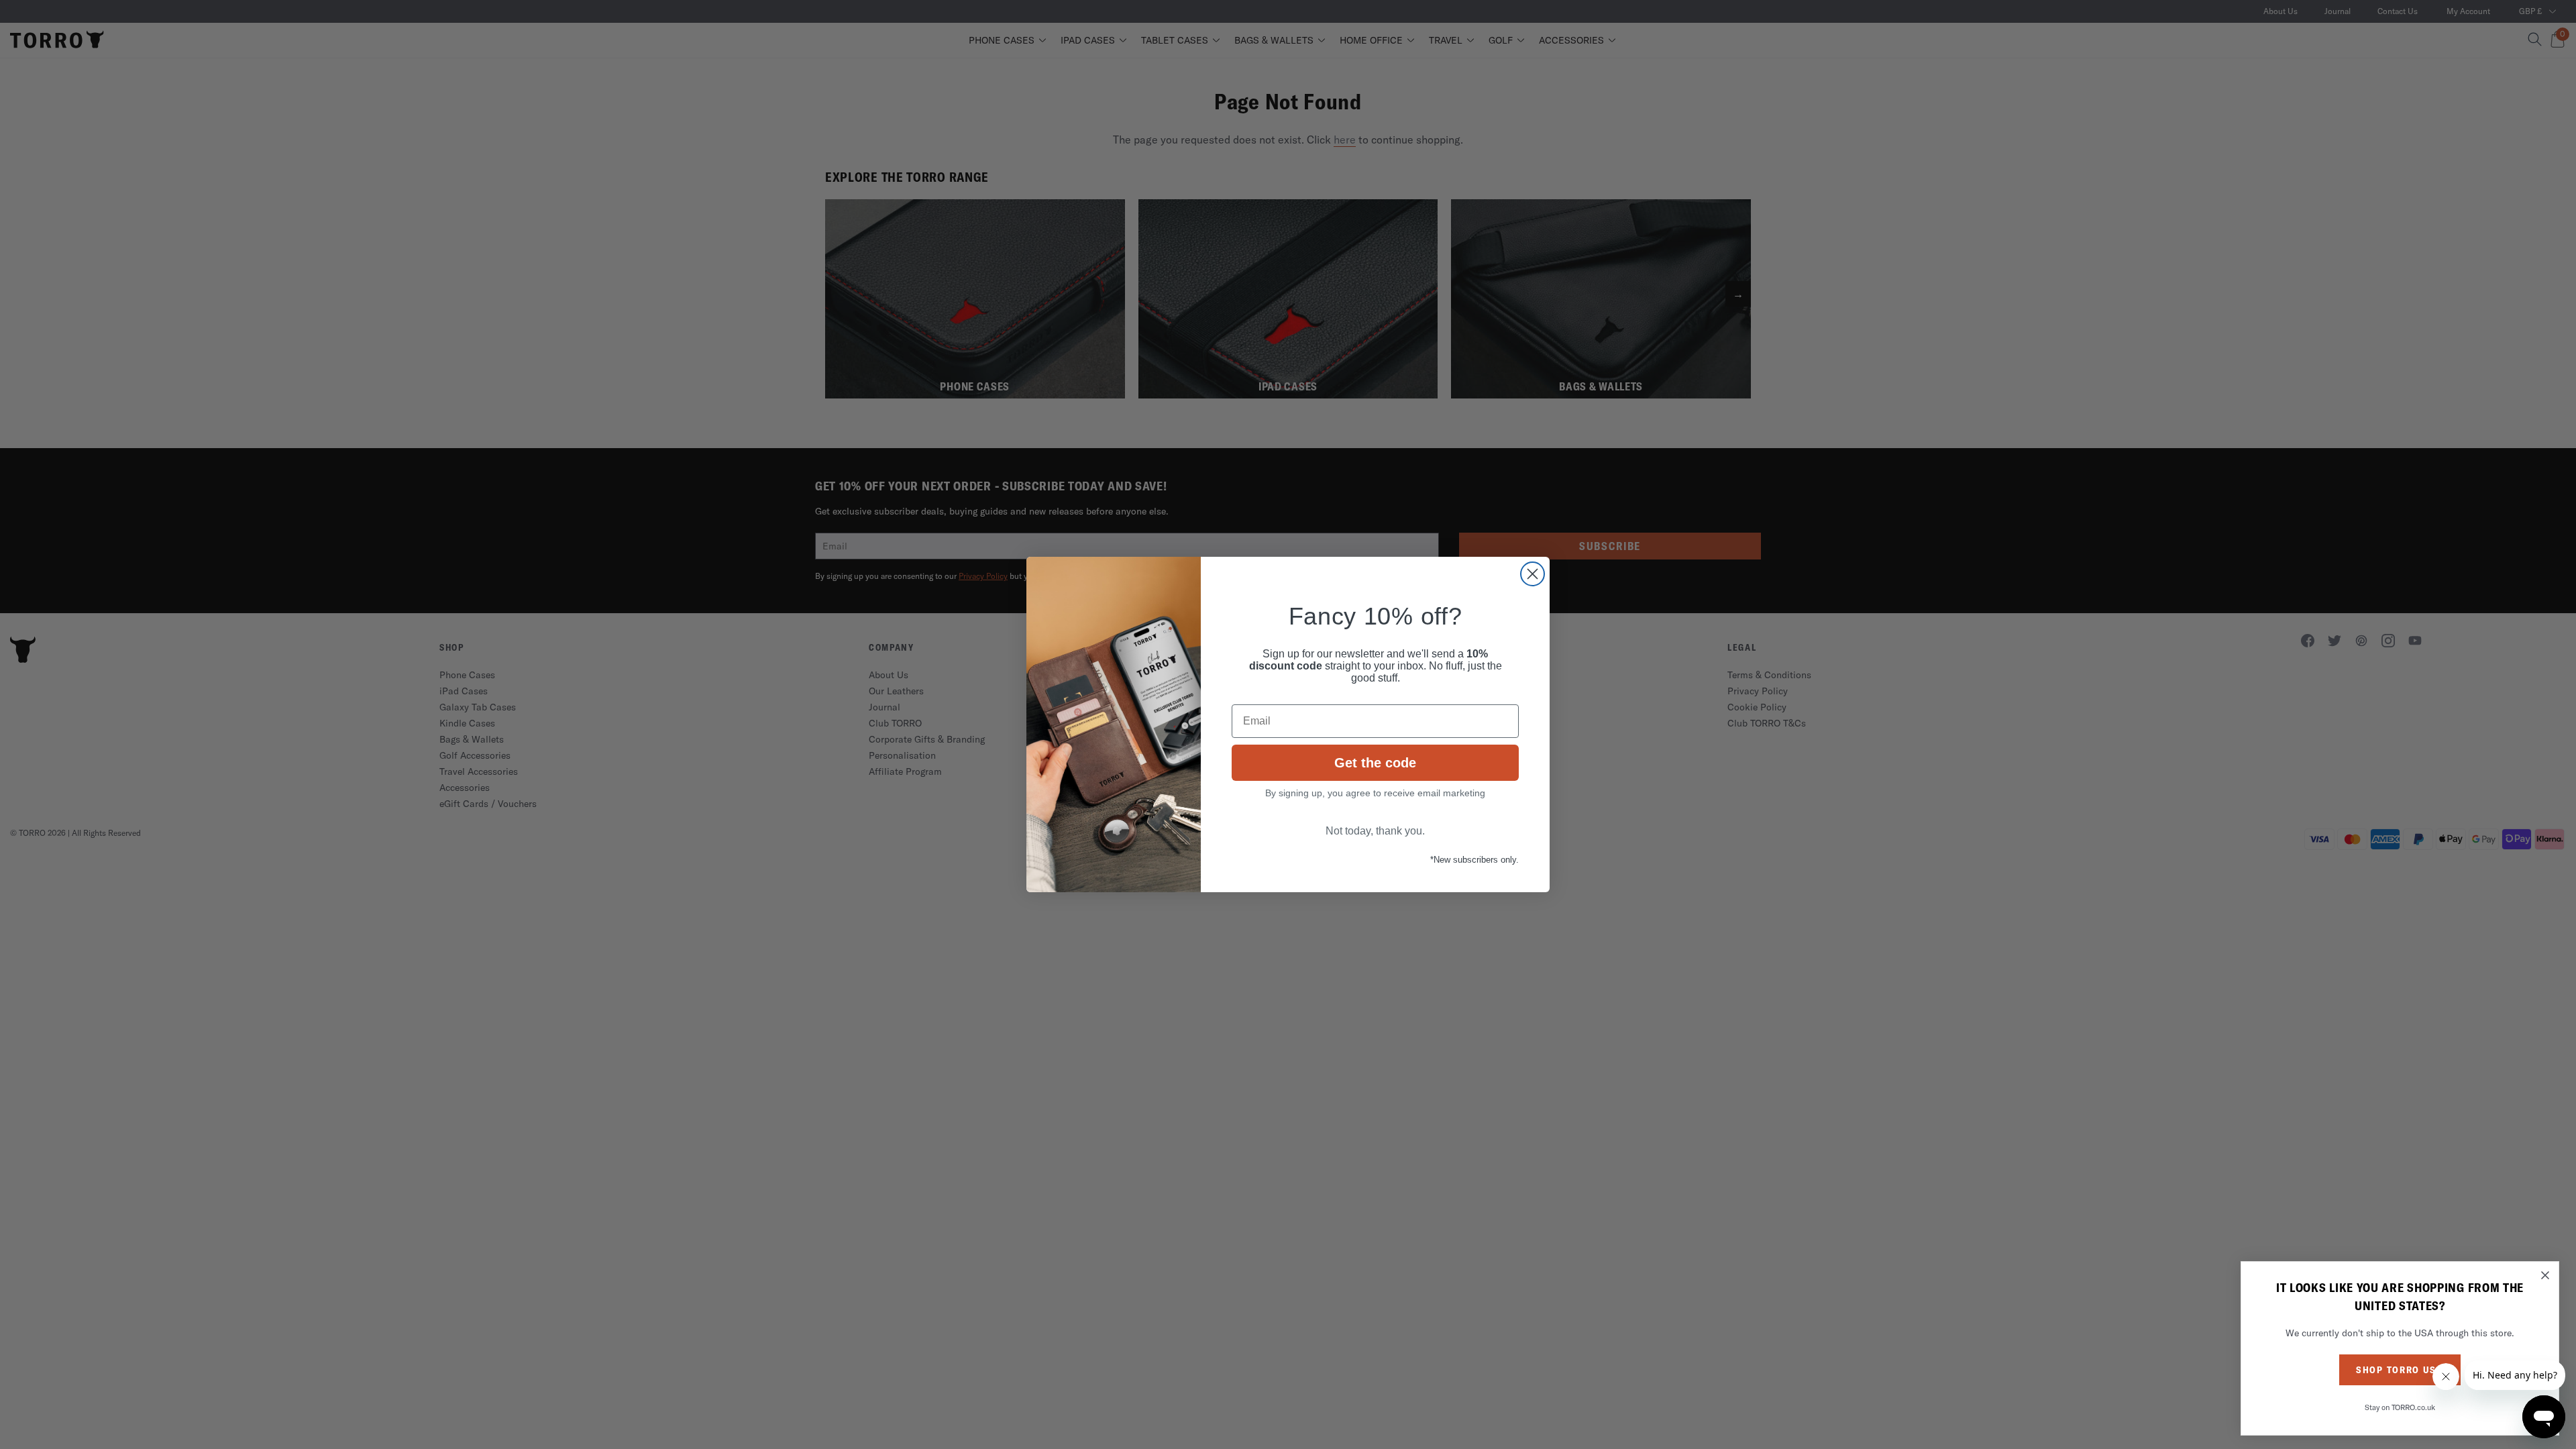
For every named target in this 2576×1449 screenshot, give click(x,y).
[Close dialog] (1533, 574)
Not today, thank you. (1375, 831)
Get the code (1375, 763)
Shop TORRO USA (2400, 1370)
